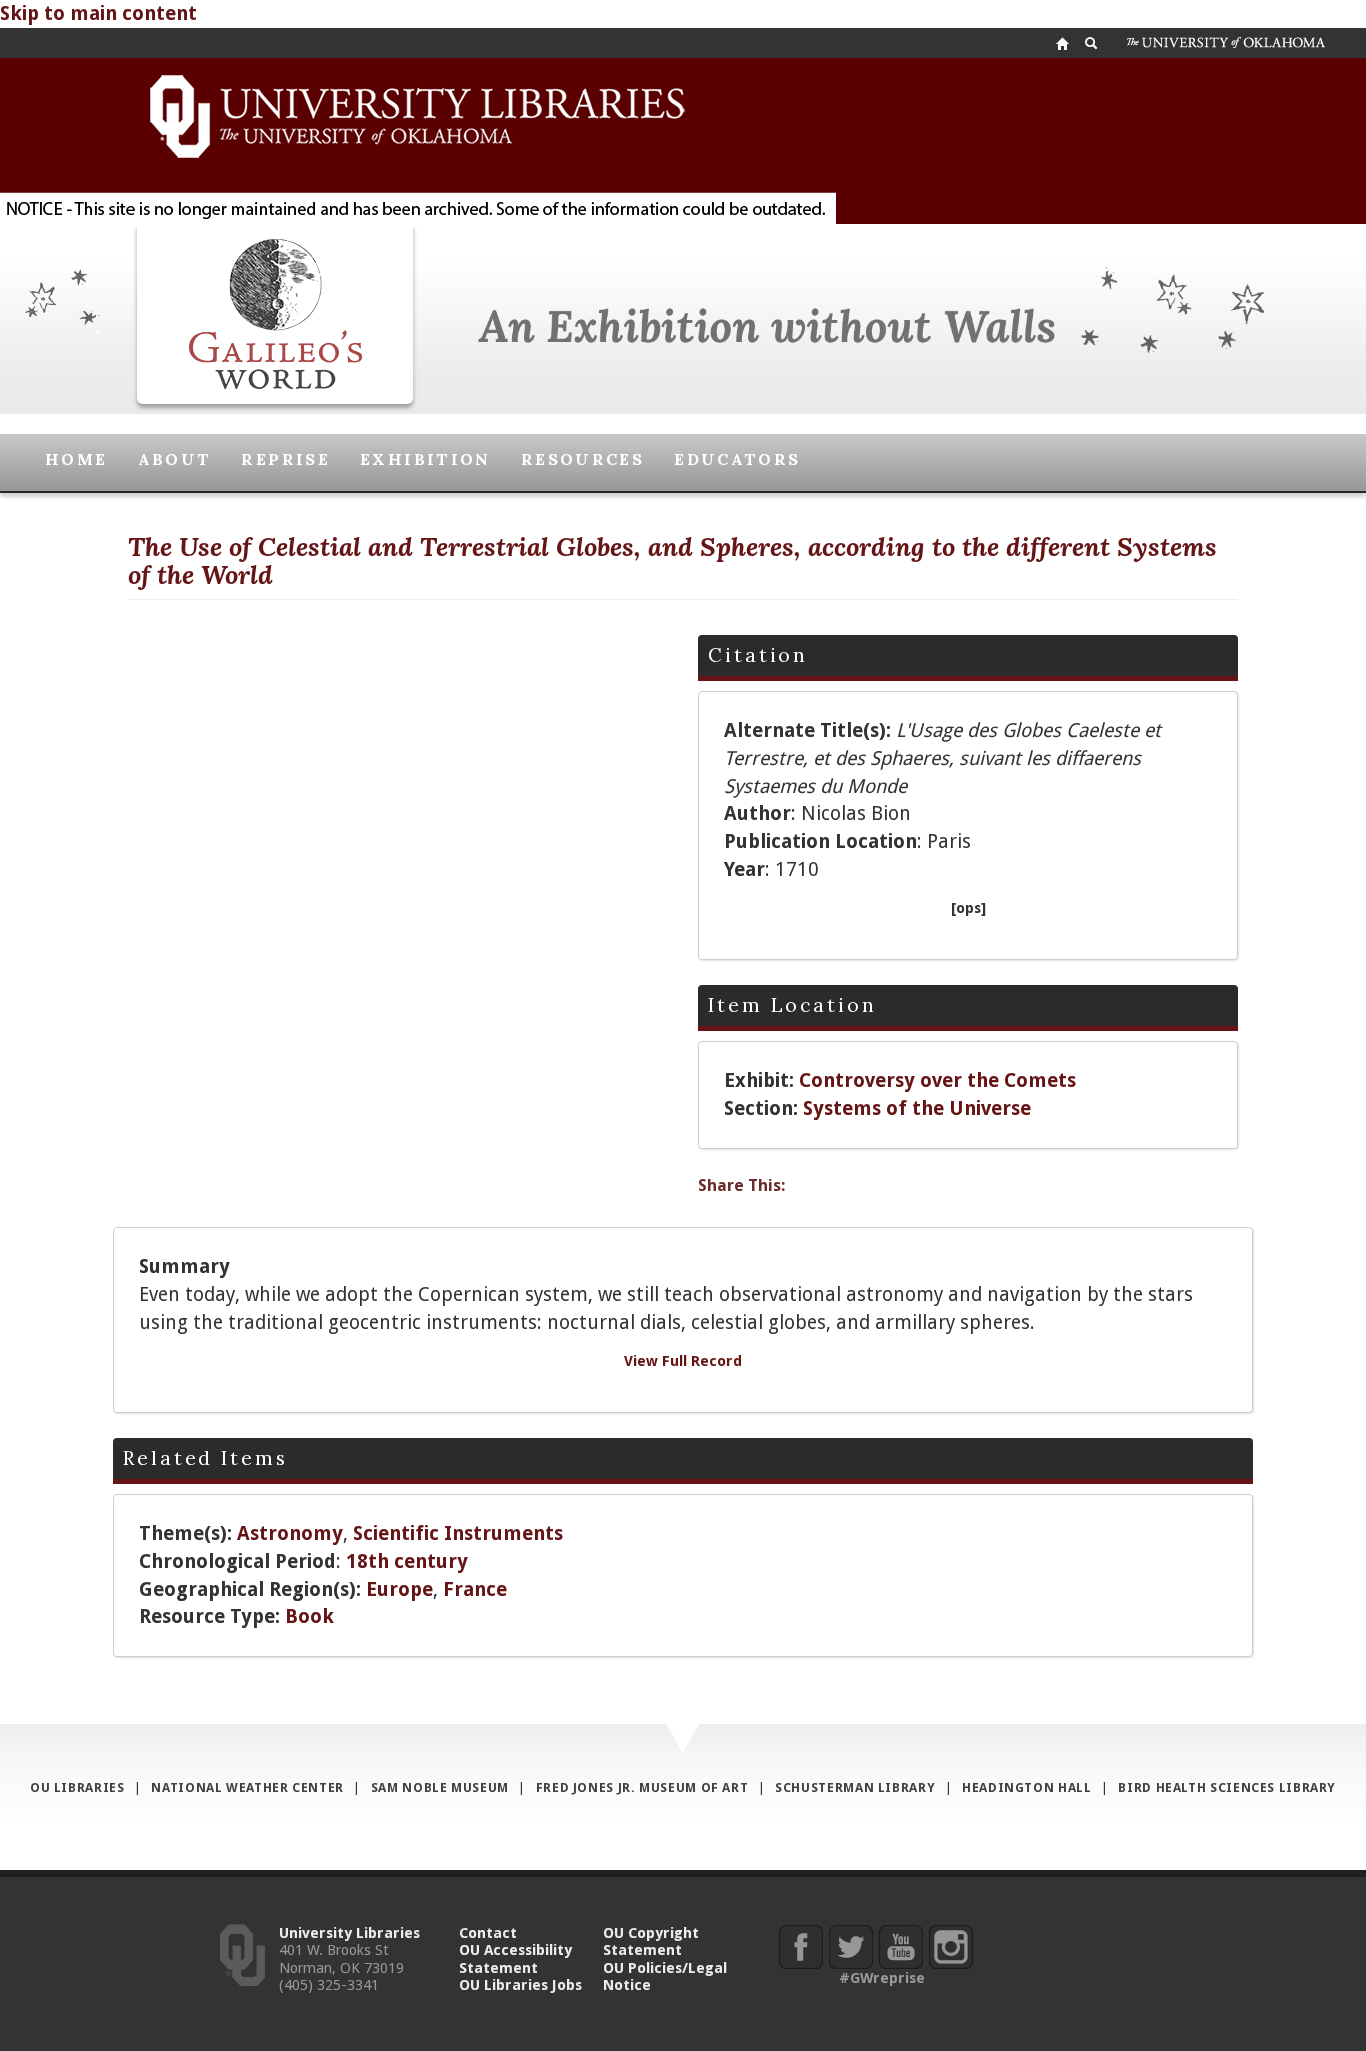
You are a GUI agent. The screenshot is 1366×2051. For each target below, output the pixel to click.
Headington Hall (1026, 1787)
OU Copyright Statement (651, 1941)
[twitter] (850, 1946)
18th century (407, 1561)
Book (309, 1616)
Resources (582, 459)
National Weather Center (247, 1787)
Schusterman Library (855, 1787)
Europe (399, 1589)
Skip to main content (98, 13)
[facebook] (800, 1946)
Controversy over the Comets (937, 1080)
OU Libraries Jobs (520, 1984)
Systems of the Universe (917, 1108)
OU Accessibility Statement (515, 1958)
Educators (737, 459)
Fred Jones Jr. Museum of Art (642, 1787)
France (475, 1589)
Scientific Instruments (458, 1533)
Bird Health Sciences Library (1227, 1787)
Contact (488, 1932)
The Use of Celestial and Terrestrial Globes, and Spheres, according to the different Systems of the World (672, 561)
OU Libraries (77, 1787)
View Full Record (683, 1360)
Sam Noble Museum (440, 1787)
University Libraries (349, 1932)
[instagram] (950, 1946)
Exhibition (425, 459)
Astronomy (290, 1533)
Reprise (285, 459)
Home (76, 459)
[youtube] (900, 1946)
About (175, 459)
